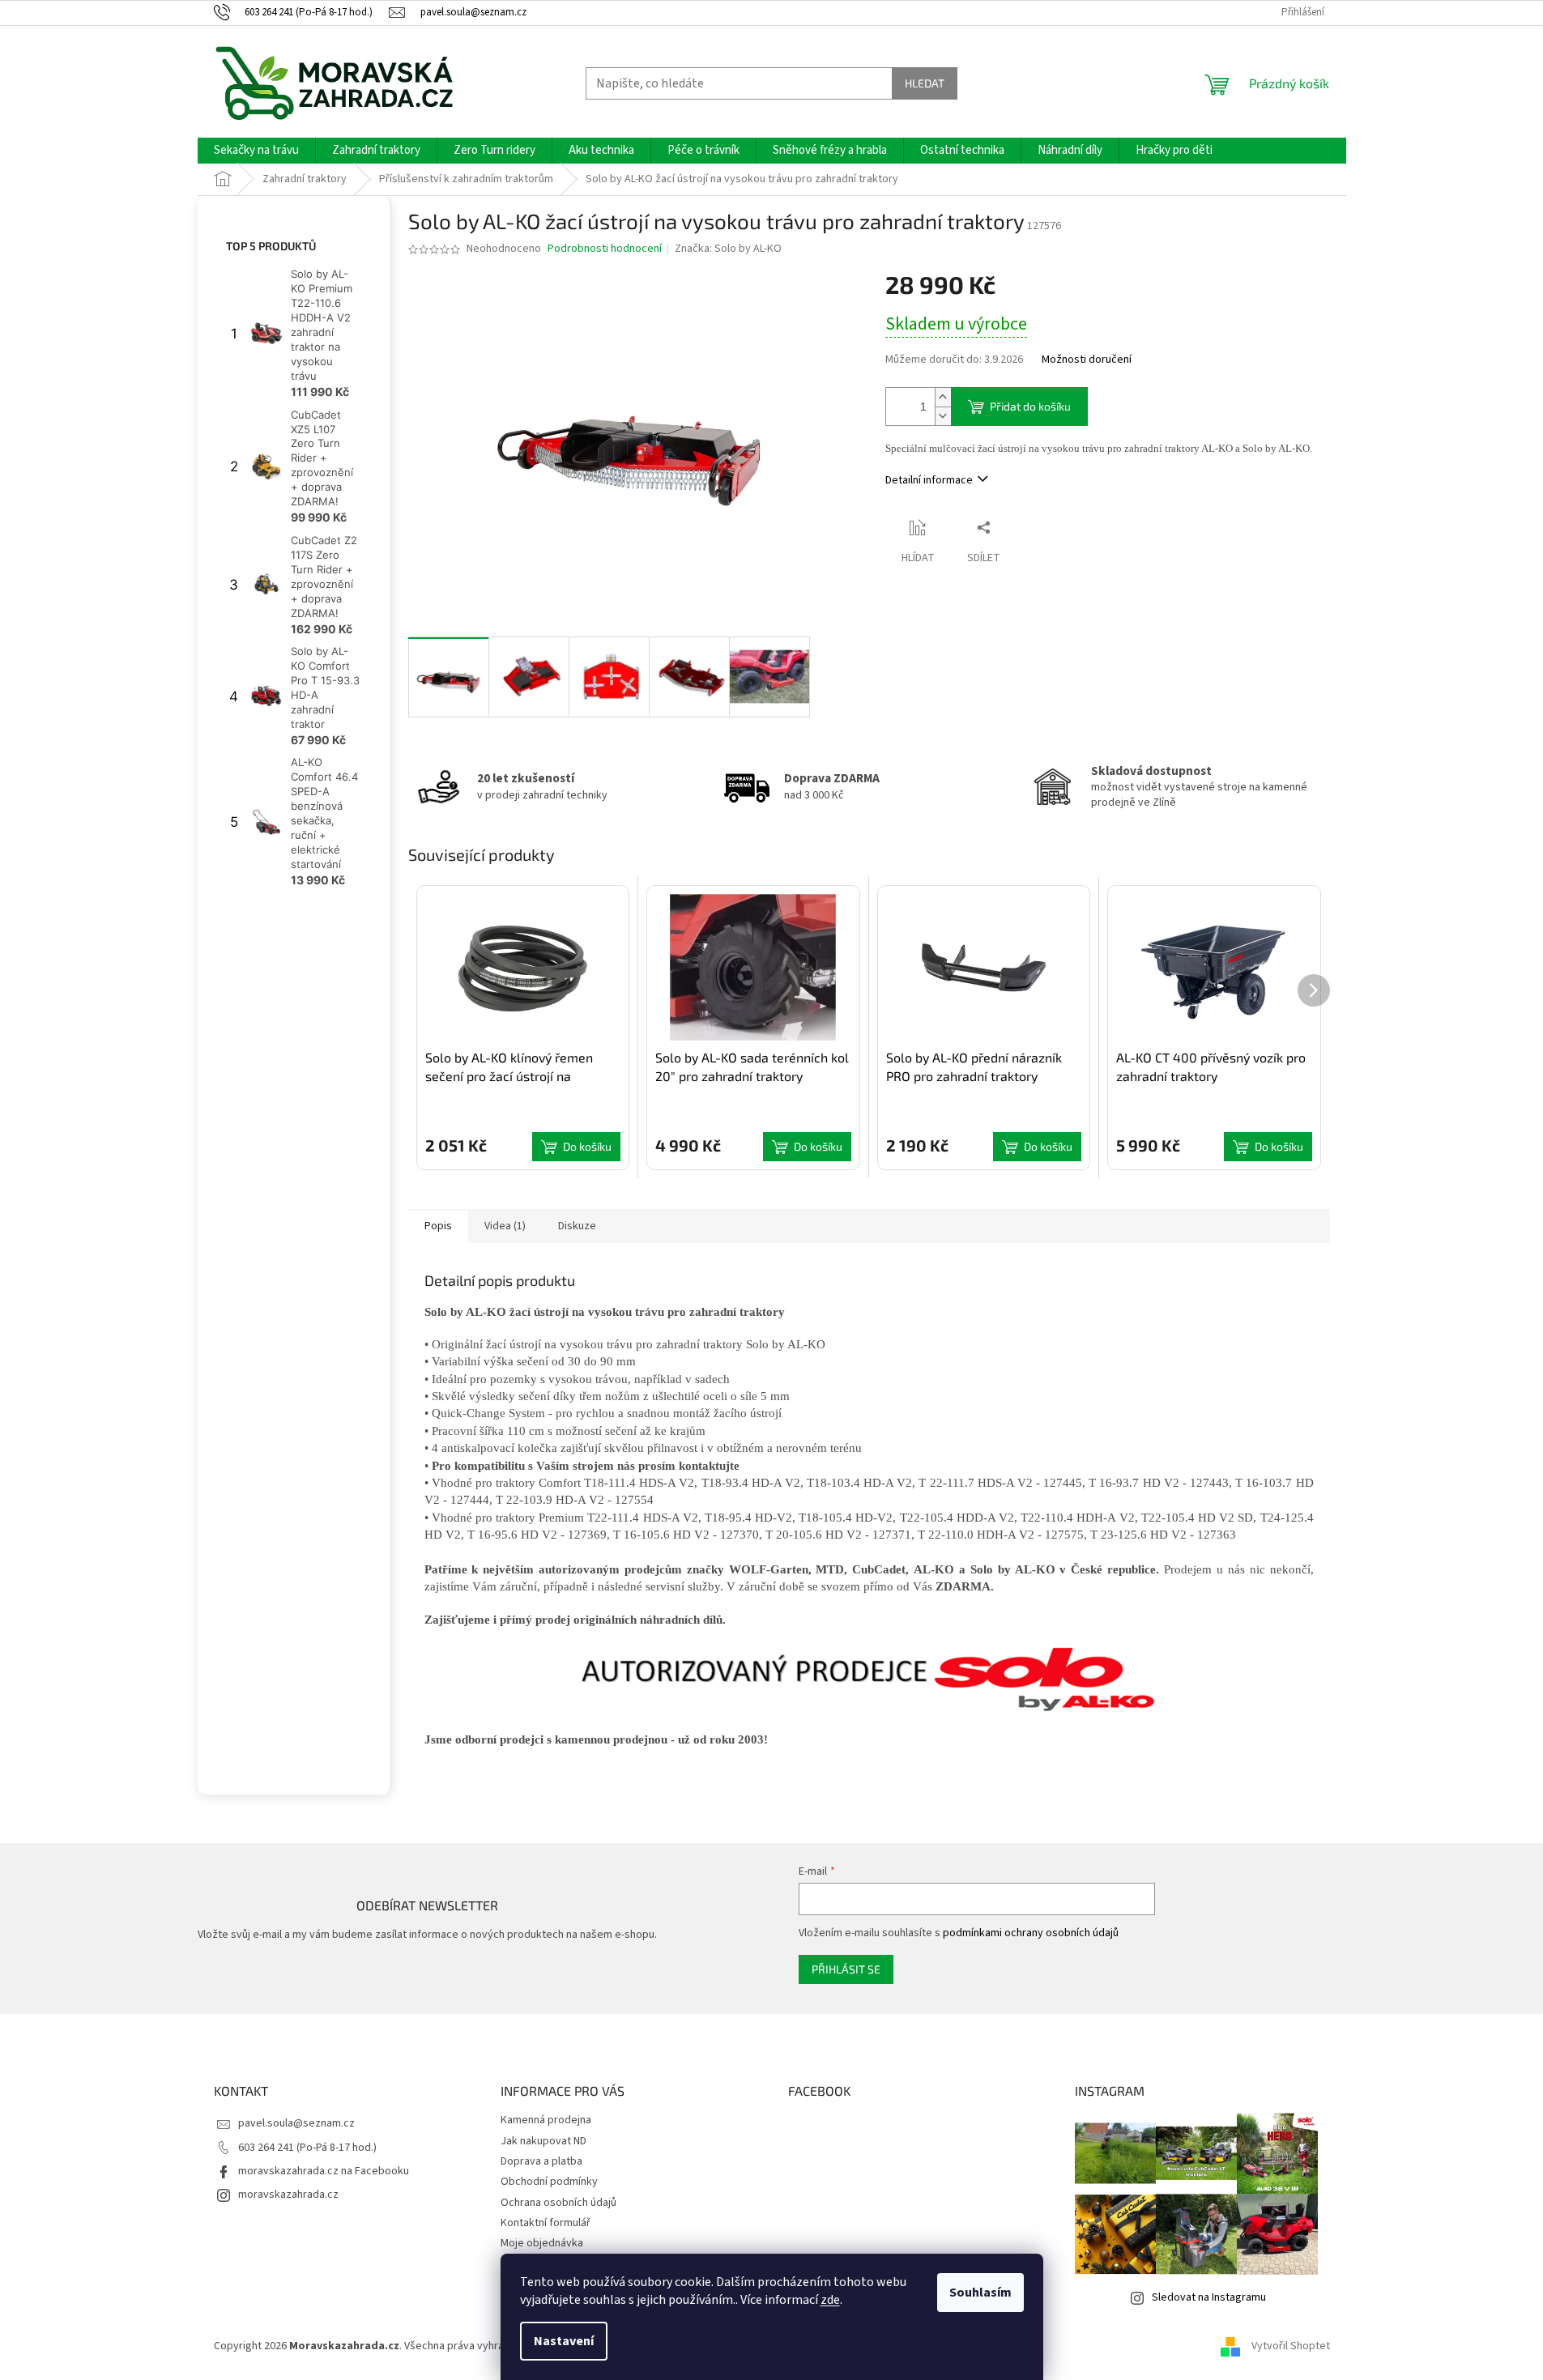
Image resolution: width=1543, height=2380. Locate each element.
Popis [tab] (438, 1226)
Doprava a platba (541, 2161)
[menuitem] (256, 151)
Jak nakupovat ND (543, 2141)
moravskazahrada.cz (288, 2195)
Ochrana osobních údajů (558, 2203)
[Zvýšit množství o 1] (943, 397)
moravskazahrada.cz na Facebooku (324, 2171)
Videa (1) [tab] (505, 1226)
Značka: (728, 249)
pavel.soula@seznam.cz (296, 2123)
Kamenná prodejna (546, 2120)
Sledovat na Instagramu (1209, 2297)
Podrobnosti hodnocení (605, 249)
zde (830, 2300)
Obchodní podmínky (549, 2182)
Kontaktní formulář (546, 2223)
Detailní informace (929, 480)
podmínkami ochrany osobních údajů (1031, 1933)
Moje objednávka (542, 2243)
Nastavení (564, 2341)
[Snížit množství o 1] (943, 416)
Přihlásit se (846, 1969)
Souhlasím (980, 2293)
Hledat (925, 83)
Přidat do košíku (1030, 406)
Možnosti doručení (1087, 360)
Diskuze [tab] (577, 1226)
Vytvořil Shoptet (1291, 2346)
